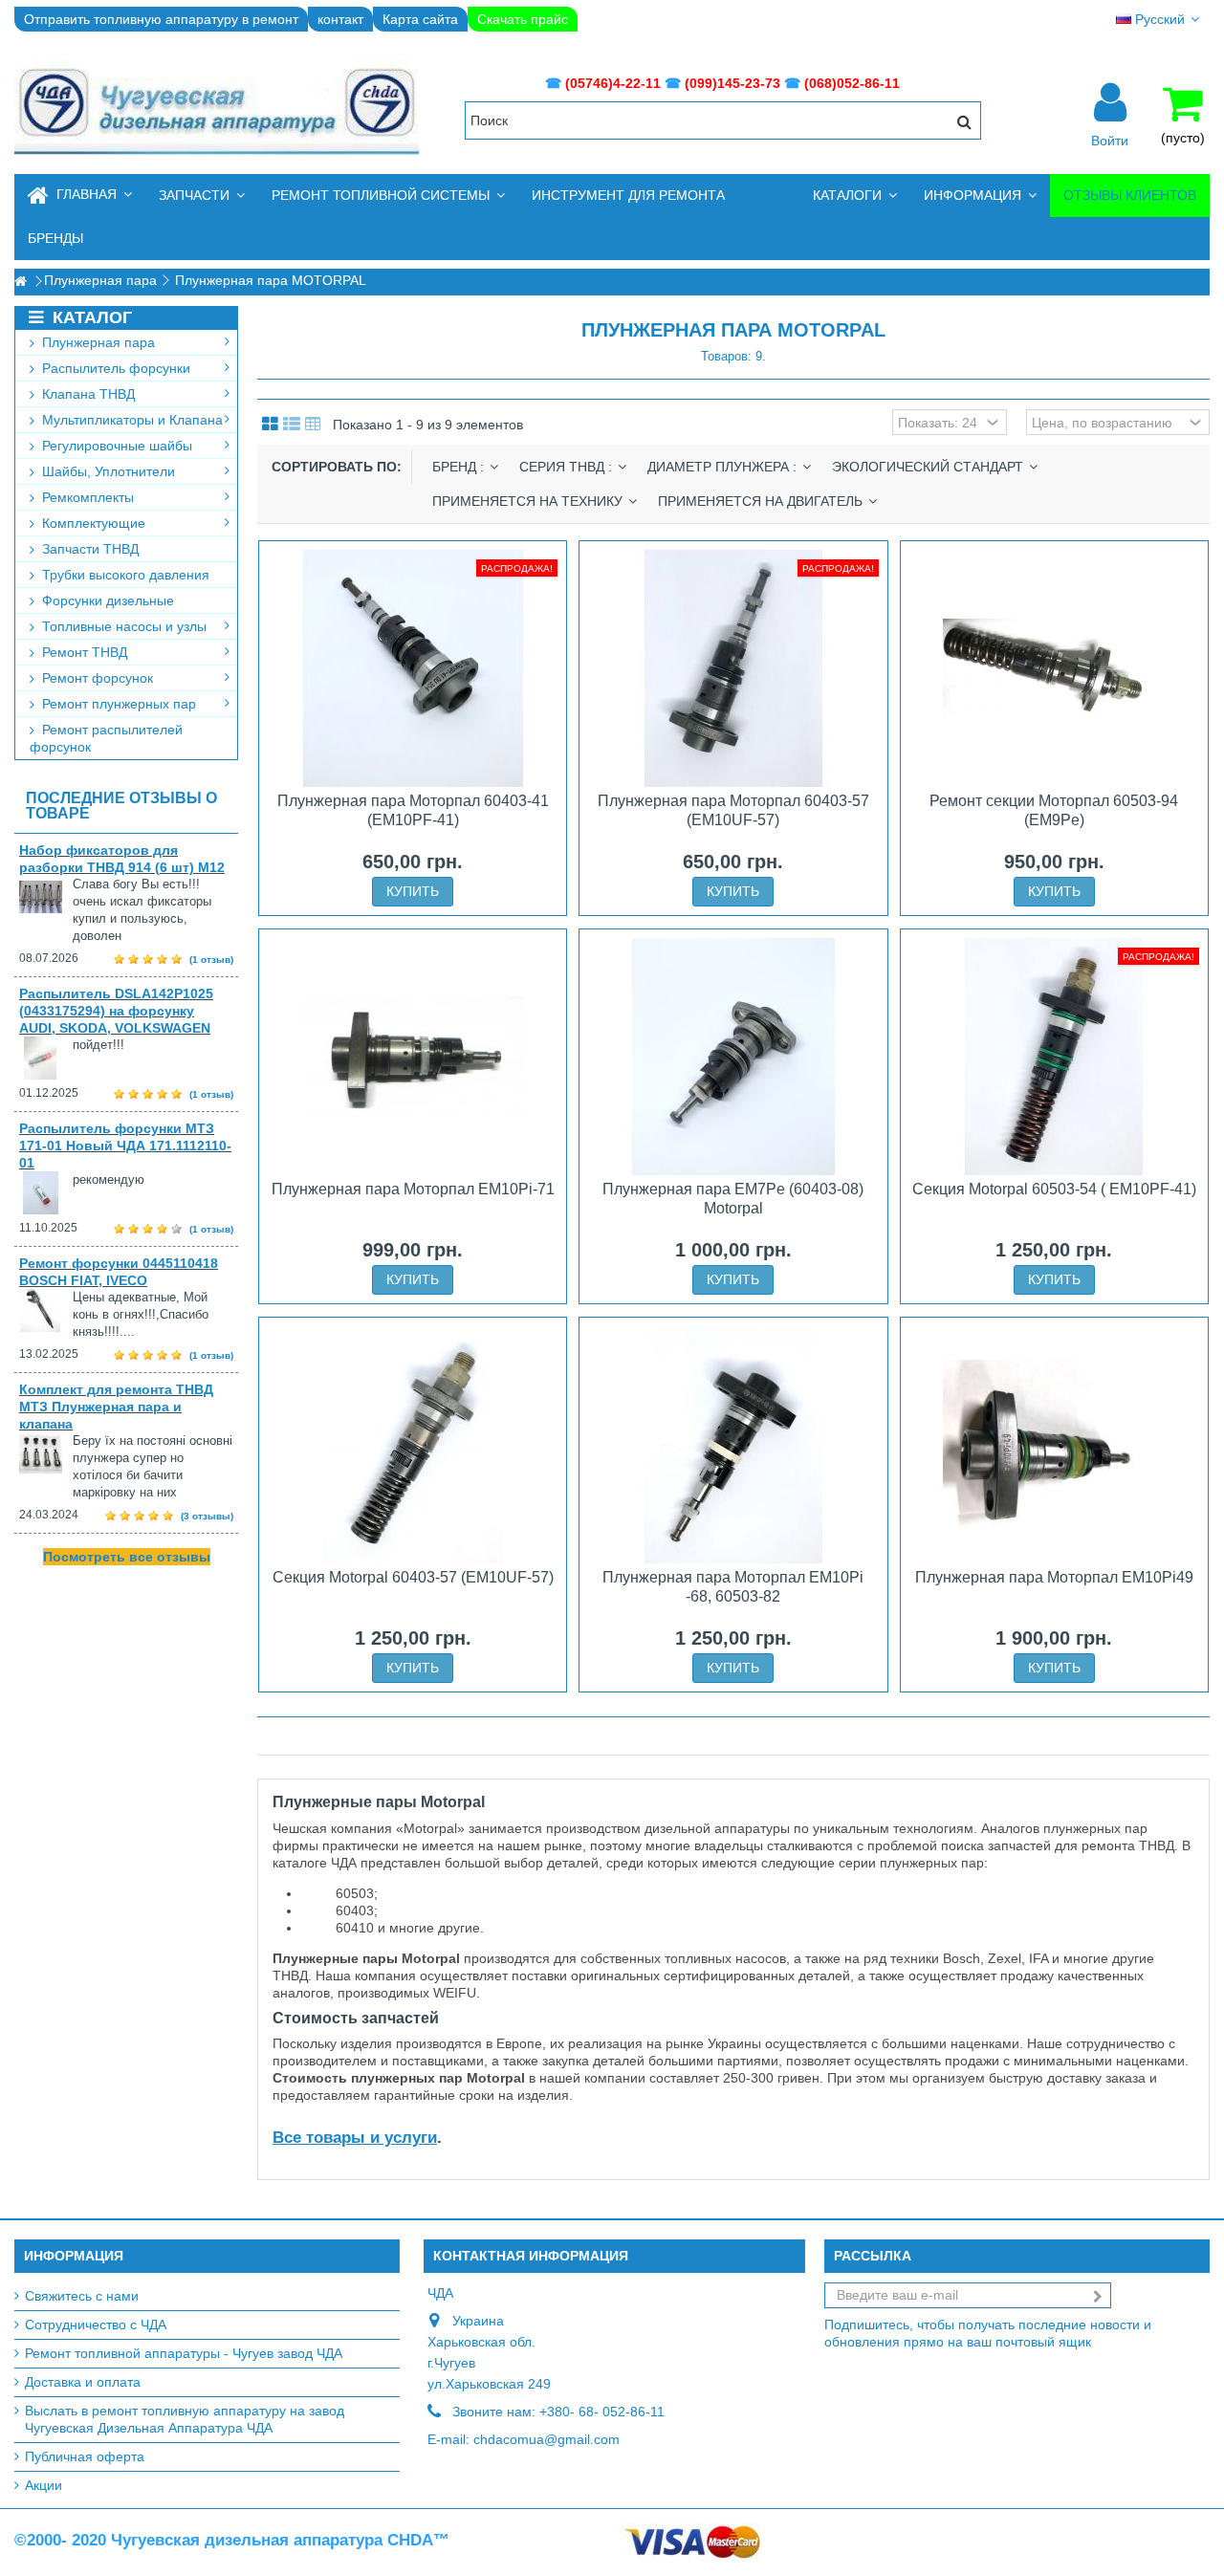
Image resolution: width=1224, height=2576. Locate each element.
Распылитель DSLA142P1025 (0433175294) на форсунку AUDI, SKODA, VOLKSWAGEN (116, 1011)
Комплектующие (92, 523)
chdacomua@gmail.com (546, 2439)
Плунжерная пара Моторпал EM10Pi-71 (413, 1189)
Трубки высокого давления (124, 575)
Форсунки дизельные (106, 600)
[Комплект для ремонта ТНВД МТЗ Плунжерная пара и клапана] (46, 1454)
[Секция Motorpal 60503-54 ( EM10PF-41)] (1054, 1057)
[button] (202, 196)
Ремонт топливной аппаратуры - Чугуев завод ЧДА (184, 2353)
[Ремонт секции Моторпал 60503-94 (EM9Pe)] (1054, 668)
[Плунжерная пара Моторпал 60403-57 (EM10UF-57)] (733, 668)
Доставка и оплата (83, 2382)
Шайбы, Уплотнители (107, 471)
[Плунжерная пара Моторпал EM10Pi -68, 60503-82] (733, 1445)
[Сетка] (270, 425)
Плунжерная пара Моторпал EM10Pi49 (1054, 1577)
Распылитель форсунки (114, 368)
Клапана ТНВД (87, 394)
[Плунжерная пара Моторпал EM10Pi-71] (413, 1057)
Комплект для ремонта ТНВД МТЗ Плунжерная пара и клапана (116, 1407)
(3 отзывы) (207, 1516)
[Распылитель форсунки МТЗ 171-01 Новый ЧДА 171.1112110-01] (46, 1193)
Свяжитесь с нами (82, 2296)
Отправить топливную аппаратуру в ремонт (161, 19)
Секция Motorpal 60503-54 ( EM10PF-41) (1054, 1189)
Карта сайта (420, 19)
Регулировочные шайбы (115, 446)
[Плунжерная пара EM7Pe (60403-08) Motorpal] (733, 1057)
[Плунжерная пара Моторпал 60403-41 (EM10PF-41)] (413, 668)
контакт (340, 19)
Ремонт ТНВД (83, 652)
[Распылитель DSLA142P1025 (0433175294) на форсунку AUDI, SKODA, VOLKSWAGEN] (46, 1058)
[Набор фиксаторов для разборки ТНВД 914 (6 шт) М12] (46, 897)
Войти (1110, 140)
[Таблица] (313, 425)
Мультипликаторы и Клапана (131, 420)
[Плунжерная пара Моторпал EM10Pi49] (1054, 1445)
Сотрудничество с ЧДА (96, 2325)
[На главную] (20, 282)
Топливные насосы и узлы (122, 626)
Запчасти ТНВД (88, 549)
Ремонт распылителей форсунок (106, 738)
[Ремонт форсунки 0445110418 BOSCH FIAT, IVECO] (46, 1310)
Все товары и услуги (355, 2138)
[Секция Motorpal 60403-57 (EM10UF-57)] (413, 1445)
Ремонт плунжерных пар (117, 704)
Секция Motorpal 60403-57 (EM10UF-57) (413, 1577)
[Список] (292, 425)
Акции (44, 2485)
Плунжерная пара (97, 342)
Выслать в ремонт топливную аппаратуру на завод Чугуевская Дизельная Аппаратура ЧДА (185, 2419)
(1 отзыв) (211, 960)
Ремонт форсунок (96, 678)
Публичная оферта (85, 2456)
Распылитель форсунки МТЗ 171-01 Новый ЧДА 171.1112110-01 (125, 1146)
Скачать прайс (523, 19)
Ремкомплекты (86, 497)
